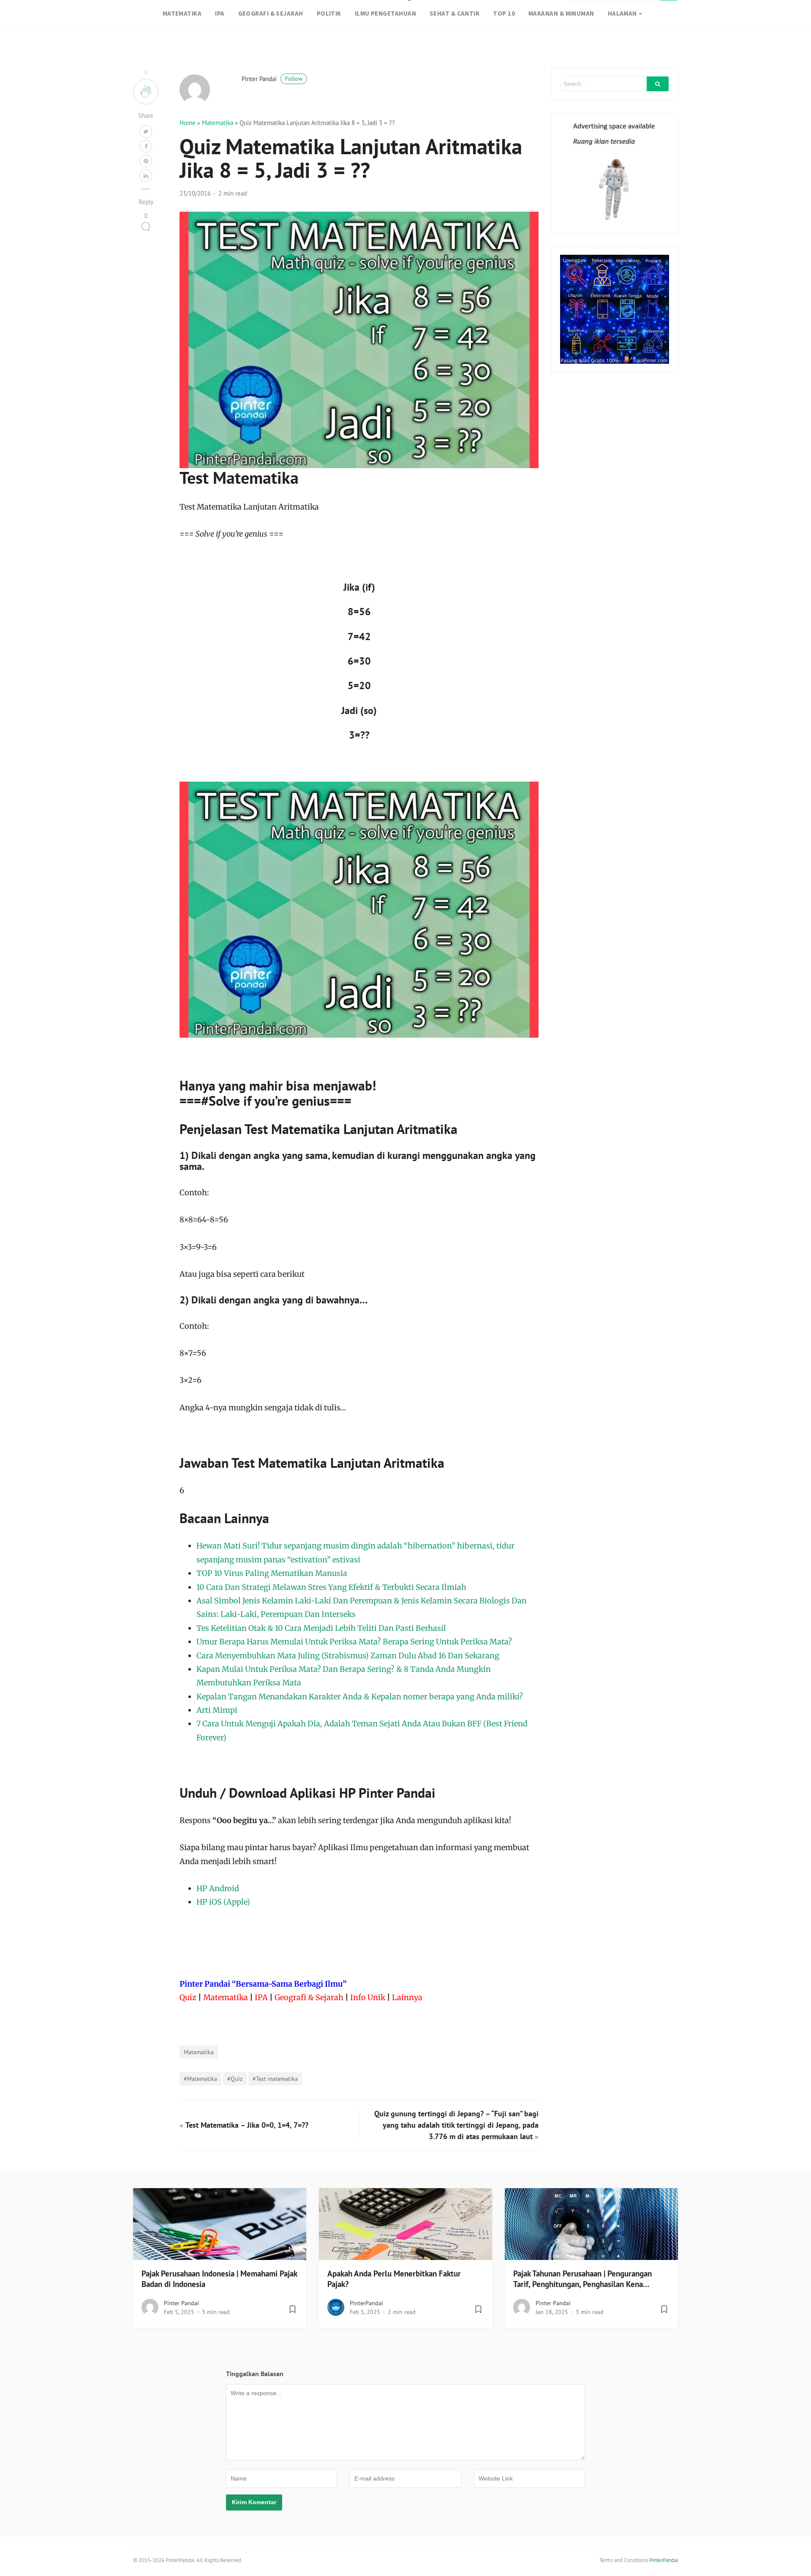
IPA (220, 13)
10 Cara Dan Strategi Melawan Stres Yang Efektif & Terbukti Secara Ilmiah (331, 1587)
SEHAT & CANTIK (454, 13)
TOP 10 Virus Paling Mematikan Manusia (272, 1573)
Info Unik (368, 1997)
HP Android (218, 1888)
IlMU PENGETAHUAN (385, 13)
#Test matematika (275, 2079)
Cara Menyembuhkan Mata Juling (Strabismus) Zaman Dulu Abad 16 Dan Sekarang (348, 1656)
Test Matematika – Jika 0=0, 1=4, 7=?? (247, 2125)
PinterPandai (366, 2303)
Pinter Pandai (272, 79)
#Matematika (200, 2079)
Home (188, 123)
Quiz (188, 1997)
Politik (329, 13)
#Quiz (235, 2079)
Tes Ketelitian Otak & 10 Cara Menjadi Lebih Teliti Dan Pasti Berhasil (321, 1628)
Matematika (218, 123)
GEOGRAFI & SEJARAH (271, 13)
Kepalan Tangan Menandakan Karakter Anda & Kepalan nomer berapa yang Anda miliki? (360, 1697)
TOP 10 (504, 13)
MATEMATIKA (182, 13)
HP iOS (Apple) (223, 1902)
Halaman (622, 13)
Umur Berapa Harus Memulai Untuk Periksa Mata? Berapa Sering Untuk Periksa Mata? (354, 1642)
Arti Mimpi (217, 1710)
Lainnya (407, 1997)
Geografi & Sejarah (309, 1997)
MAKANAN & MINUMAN (561, 13)
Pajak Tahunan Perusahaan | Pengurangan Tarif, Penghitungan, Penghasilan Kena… (582, 2279)
